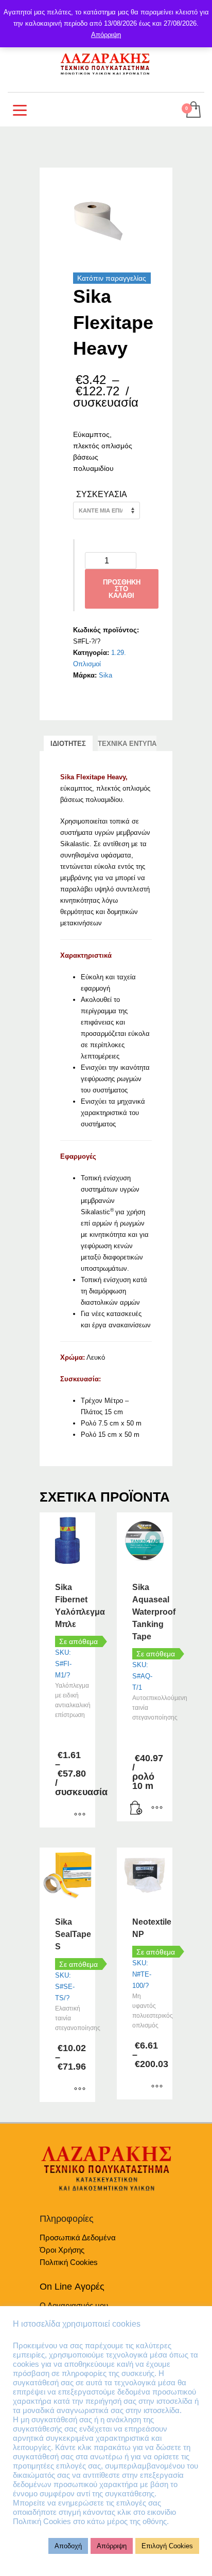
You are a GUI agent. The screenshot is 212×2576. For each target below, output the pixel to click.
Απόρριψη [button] (112, 2546)
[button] (136, 1808)
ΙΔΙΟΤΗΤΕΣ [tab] (68, 744)
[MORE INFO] (157, 1808)
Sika (105, 675)
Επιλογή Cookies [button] (167, 2546)
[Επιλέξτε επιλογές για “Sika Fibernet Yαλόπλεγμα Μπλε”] (80, 1815)
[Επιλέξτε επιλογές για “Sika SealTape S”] (80, 2089)
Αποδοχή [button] (68, 2546)
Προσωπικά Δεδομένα (78, 2237)
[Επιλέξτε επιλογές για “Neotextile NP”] (157, 2087)
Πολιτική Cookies (69, 2262)
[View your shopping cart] (193, 110)
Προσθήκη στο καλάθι (122, 589)
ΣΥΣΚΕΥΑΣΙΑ (102, 494)
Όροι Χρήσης (62, 2250)
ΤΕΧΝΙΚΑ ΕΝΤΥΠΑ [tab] (127, 744)
